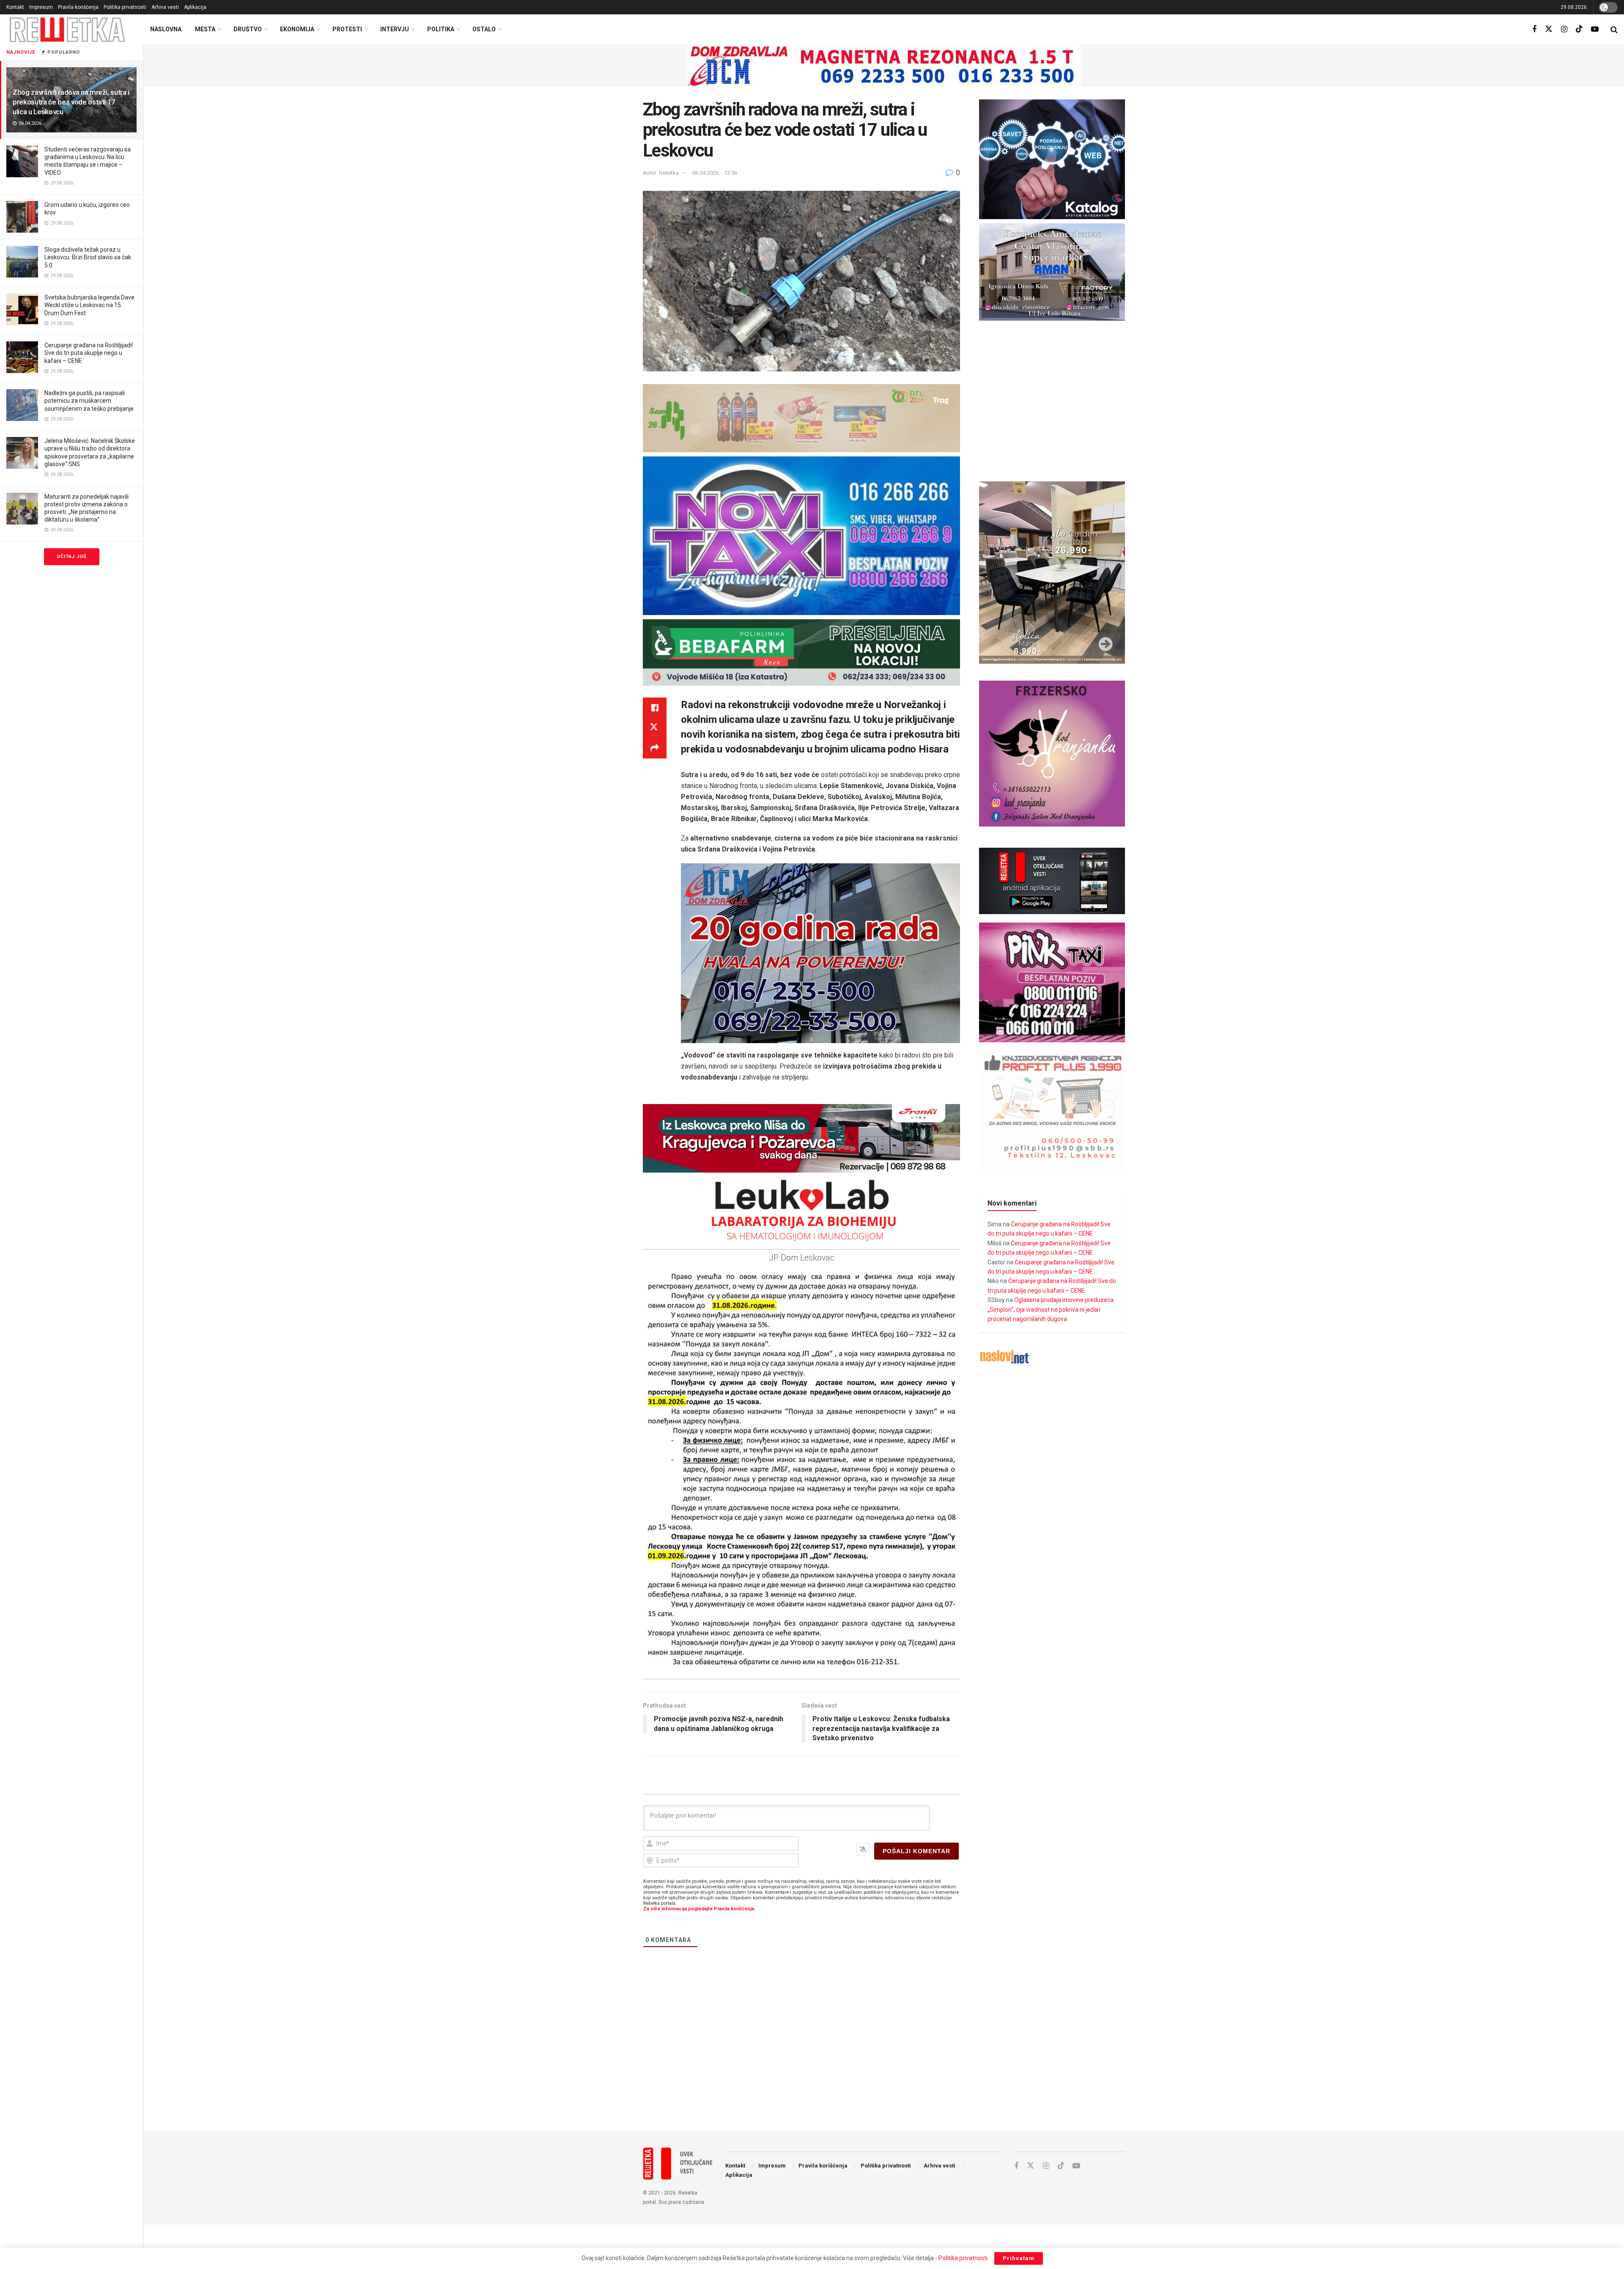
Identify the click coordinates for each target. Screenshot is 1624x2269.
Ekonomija (297, 29)
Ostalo (484, 29)
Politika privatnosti (125, 7)
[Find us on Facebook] (1534, 29)
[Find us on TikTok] (1579, 29)
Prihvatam (1019, 2258)
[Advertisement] (884, 2054)
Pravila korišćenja (78, 7)
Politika (441, 29)
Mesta (205, 29)
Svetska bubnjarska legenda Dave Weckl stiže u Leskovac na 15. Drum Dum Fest (89, 305)
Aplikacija (195, 7)
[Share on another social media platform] (655, 748)
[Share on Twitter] (655, 728)
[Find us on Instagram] (1564, 29)
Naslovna (166, 29)
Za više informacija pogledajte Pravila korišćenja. (699, 1909)
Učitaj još (72, 556)
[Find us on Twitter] (1549, 29)
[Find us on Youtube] (1595, 29)
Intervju (395, 29)
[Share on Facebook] (655, 708)
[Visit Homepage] (67, 29)
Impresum (41, 7)
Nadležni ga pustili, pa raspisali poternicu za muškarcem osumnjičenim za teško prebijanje (89, 401)
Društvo (248, 29)
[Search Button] (1614, 30)
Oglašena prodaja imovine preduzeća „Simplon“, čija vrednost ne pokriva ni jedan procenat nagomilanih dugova (1051, 1309)
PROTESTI (347, 29)
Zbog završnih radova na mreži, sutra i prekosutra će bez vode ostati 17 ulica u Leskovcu (71, 102)
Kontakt (15, 7)
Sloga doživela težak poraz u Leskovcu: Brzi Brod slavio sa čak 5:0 (88, 257)
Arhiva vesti (165, 7)
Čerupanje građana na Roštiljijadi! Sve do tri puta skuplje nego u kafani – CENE (89, 353)
